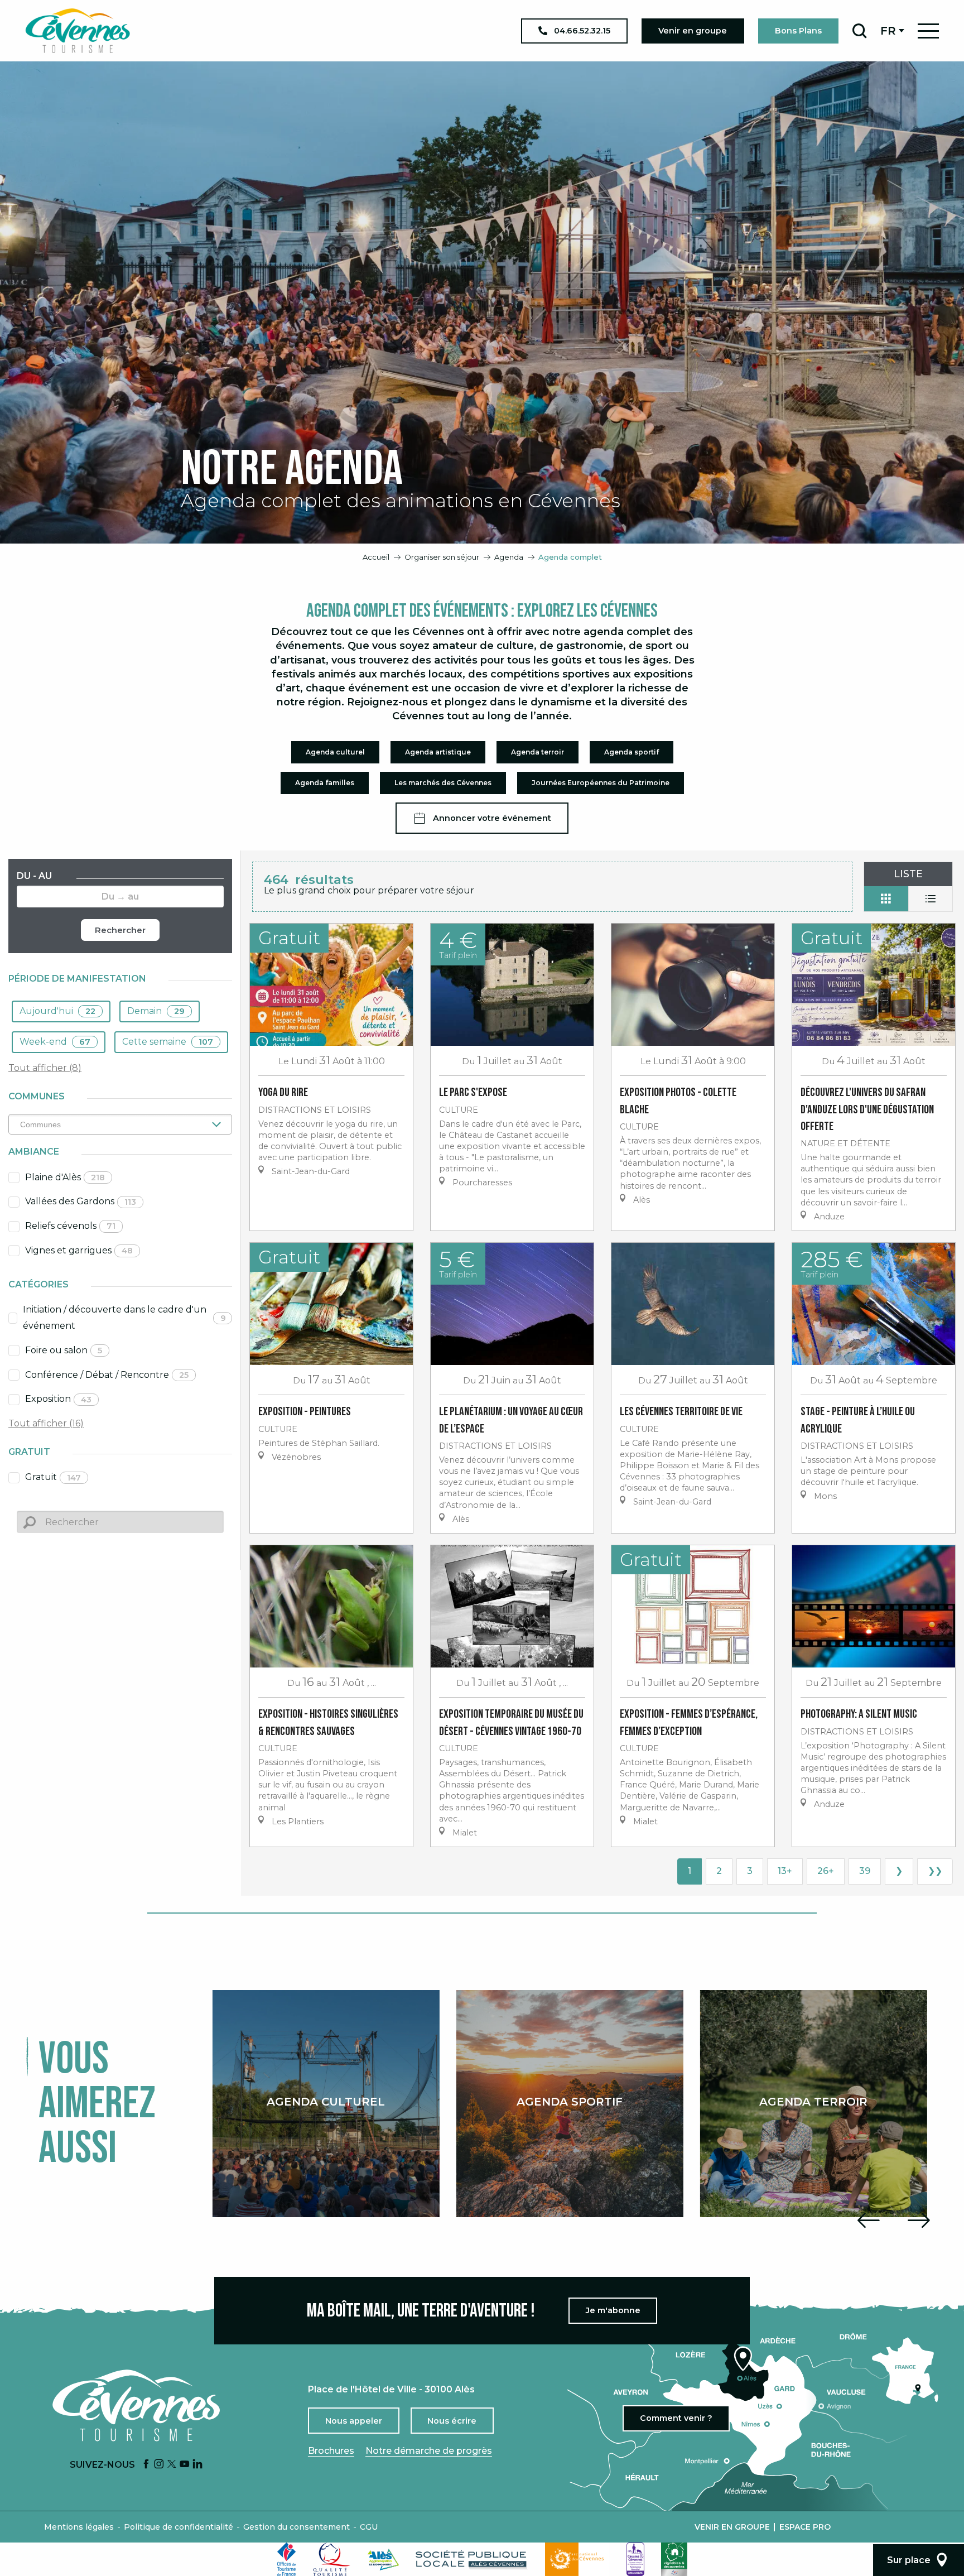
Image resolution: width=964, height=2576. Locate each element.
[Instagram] (159, 2465)
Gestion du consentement (297, 2527)
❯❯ (935, 1871)
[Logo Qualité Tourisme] (332, 2559)
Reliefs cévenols (70, 1226)
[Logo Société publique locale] (472, 2560)
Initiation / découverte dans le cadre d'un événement (124, 1318)
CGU (369, 2527)
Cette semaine (168, 1042)
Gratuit (53, 1477)
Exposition (58, 1399)
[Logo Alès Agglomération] (383, 2560)
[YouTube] (185, 2465)
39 (865, 1871)
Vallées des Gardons (81, 1201)
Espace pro (805, 2527)
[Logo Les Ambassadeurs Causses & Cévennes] (635, 2559)
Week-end (55, 1042)
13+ (785, 1871)
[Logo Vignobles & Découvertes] (674, 2559)
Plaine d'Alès (65, 1177)
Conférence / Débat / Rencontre (107, 1375)
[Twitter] (172, 2465)
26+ (826, 1871)
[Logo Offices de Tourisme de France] (287, 2559)
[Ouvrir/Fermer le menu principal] (928, 31)
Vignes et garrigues (79, 1250)
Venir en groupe (732, 2527)
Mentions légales (79, 2527)
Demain (156, 1011)
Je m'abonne (613, 2310)
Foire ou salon (64, 1350)
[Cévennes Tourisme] (78, 31)
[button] (859, 31)
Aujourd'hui (57, 1011)
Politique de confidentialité (179, 2527)
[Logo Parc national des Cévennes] (577, 2559)
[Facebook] (146, 2465)
